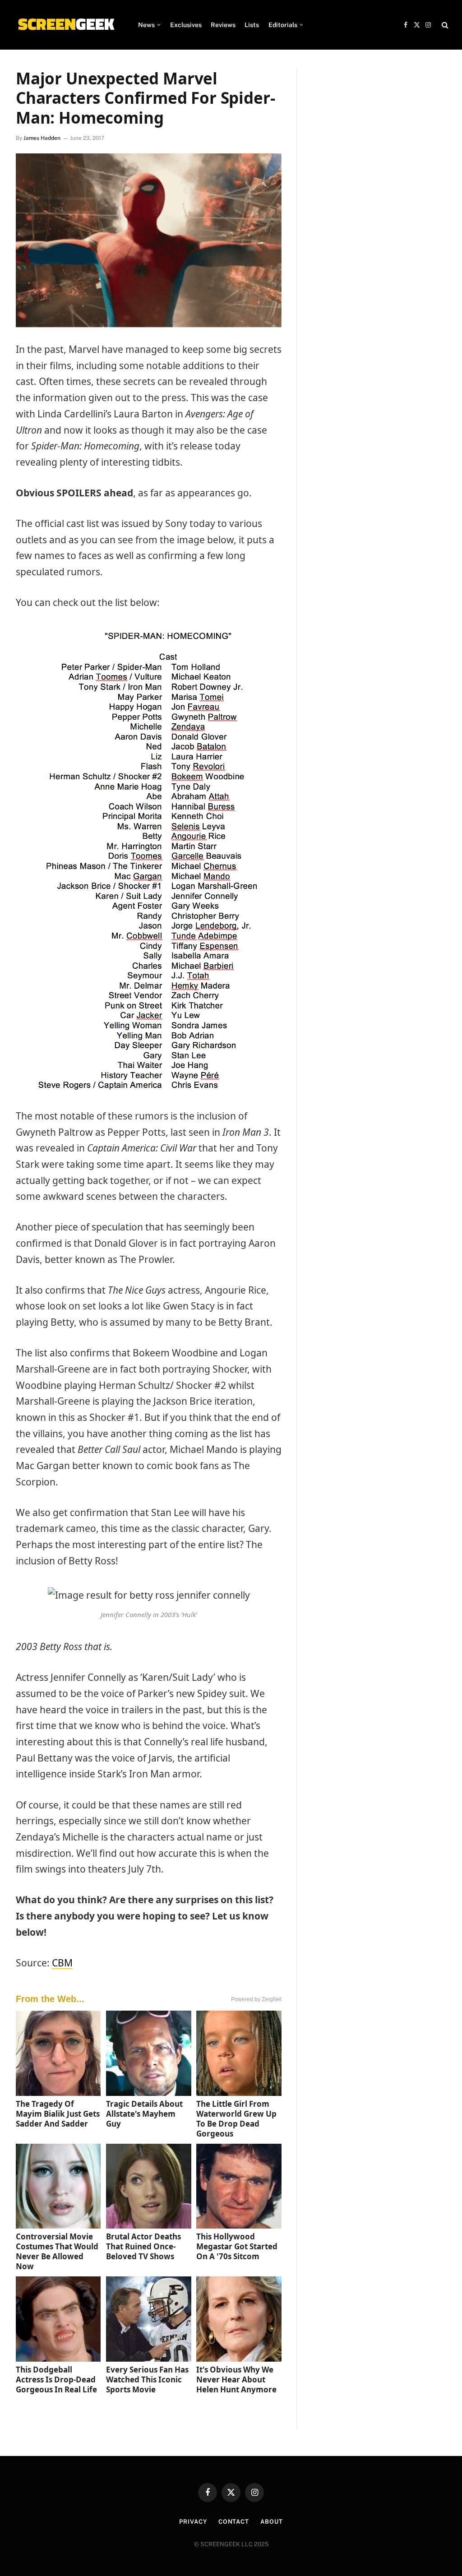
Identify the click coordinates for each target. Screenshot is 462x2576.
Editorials (283, 25)
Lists (252, 25)
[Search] (444, 25)
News (146, 25)
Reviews (223, 25)
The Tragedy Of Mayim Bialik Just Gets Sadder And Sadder (58, 2114)
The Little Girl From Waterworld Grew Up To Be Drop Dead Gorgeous (236, 2119)
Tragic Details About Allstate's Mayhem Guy (144, 2114)
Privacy (193, 2522)
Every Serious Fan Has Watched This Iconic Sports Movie (147, 2379)
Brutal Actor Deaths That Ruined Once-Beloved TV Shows (143, 2246)
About (272, 2522)
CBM (62, 1963)
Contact (234, 2522)
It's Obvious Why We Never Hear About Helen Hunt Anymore (236, 2379)
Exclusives (186, 25)
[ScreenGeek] (66, 25)
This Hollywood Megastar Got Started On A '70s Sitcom (237, 2246)
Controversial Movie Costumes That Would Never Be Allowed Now (57, 2251)
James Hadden (42, 138)
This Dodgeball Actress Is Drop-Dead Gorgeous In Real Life (56, 2379)
